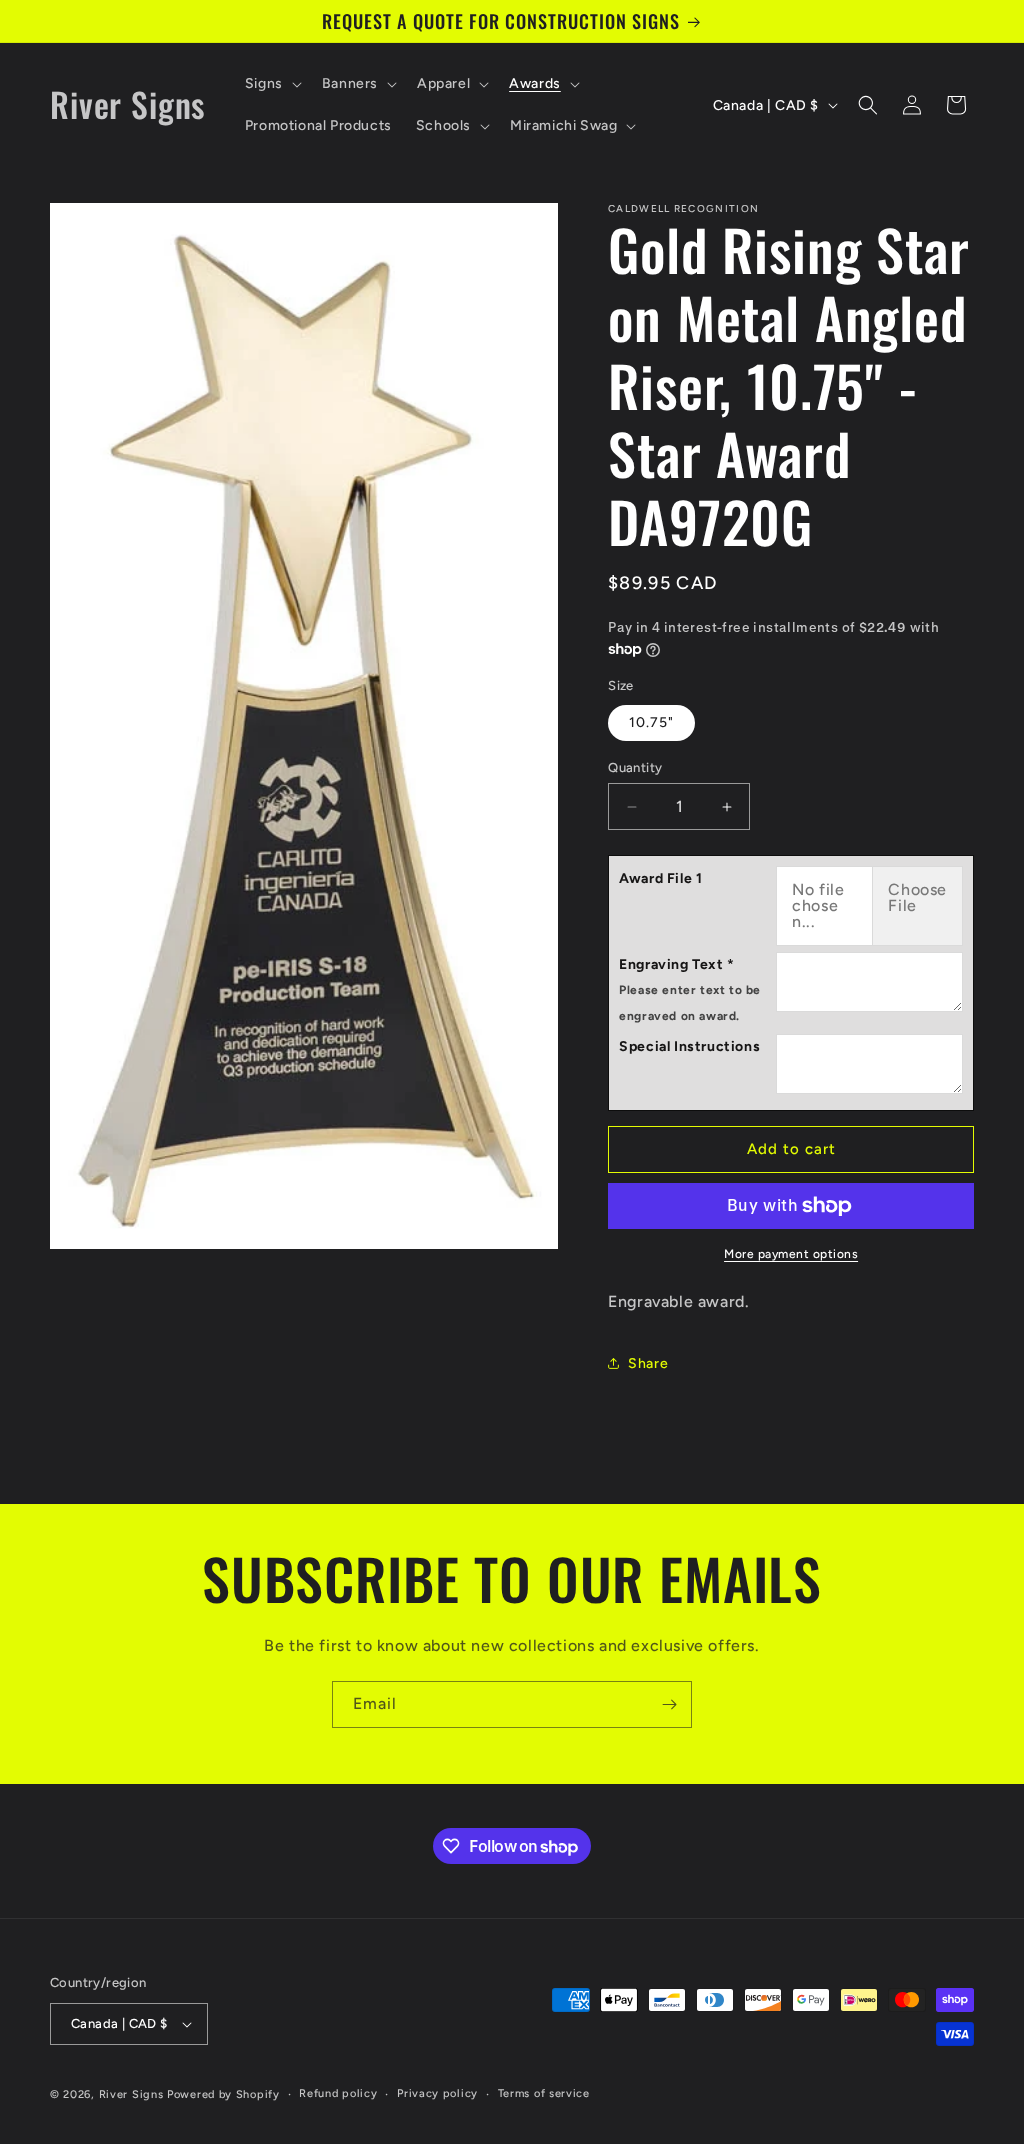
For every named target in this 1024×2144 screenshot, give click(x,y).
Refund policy (338, 2093)
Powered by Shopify (223, 2094)
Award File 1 (660, 878)
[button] (271, 84)
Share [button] (648, 1363)
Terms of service (544, 2093)
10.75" (651, 722)
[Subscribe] (669, 1704)
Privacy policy (437, 2093)
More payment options (791, 1254)
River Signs (131, 2094)
